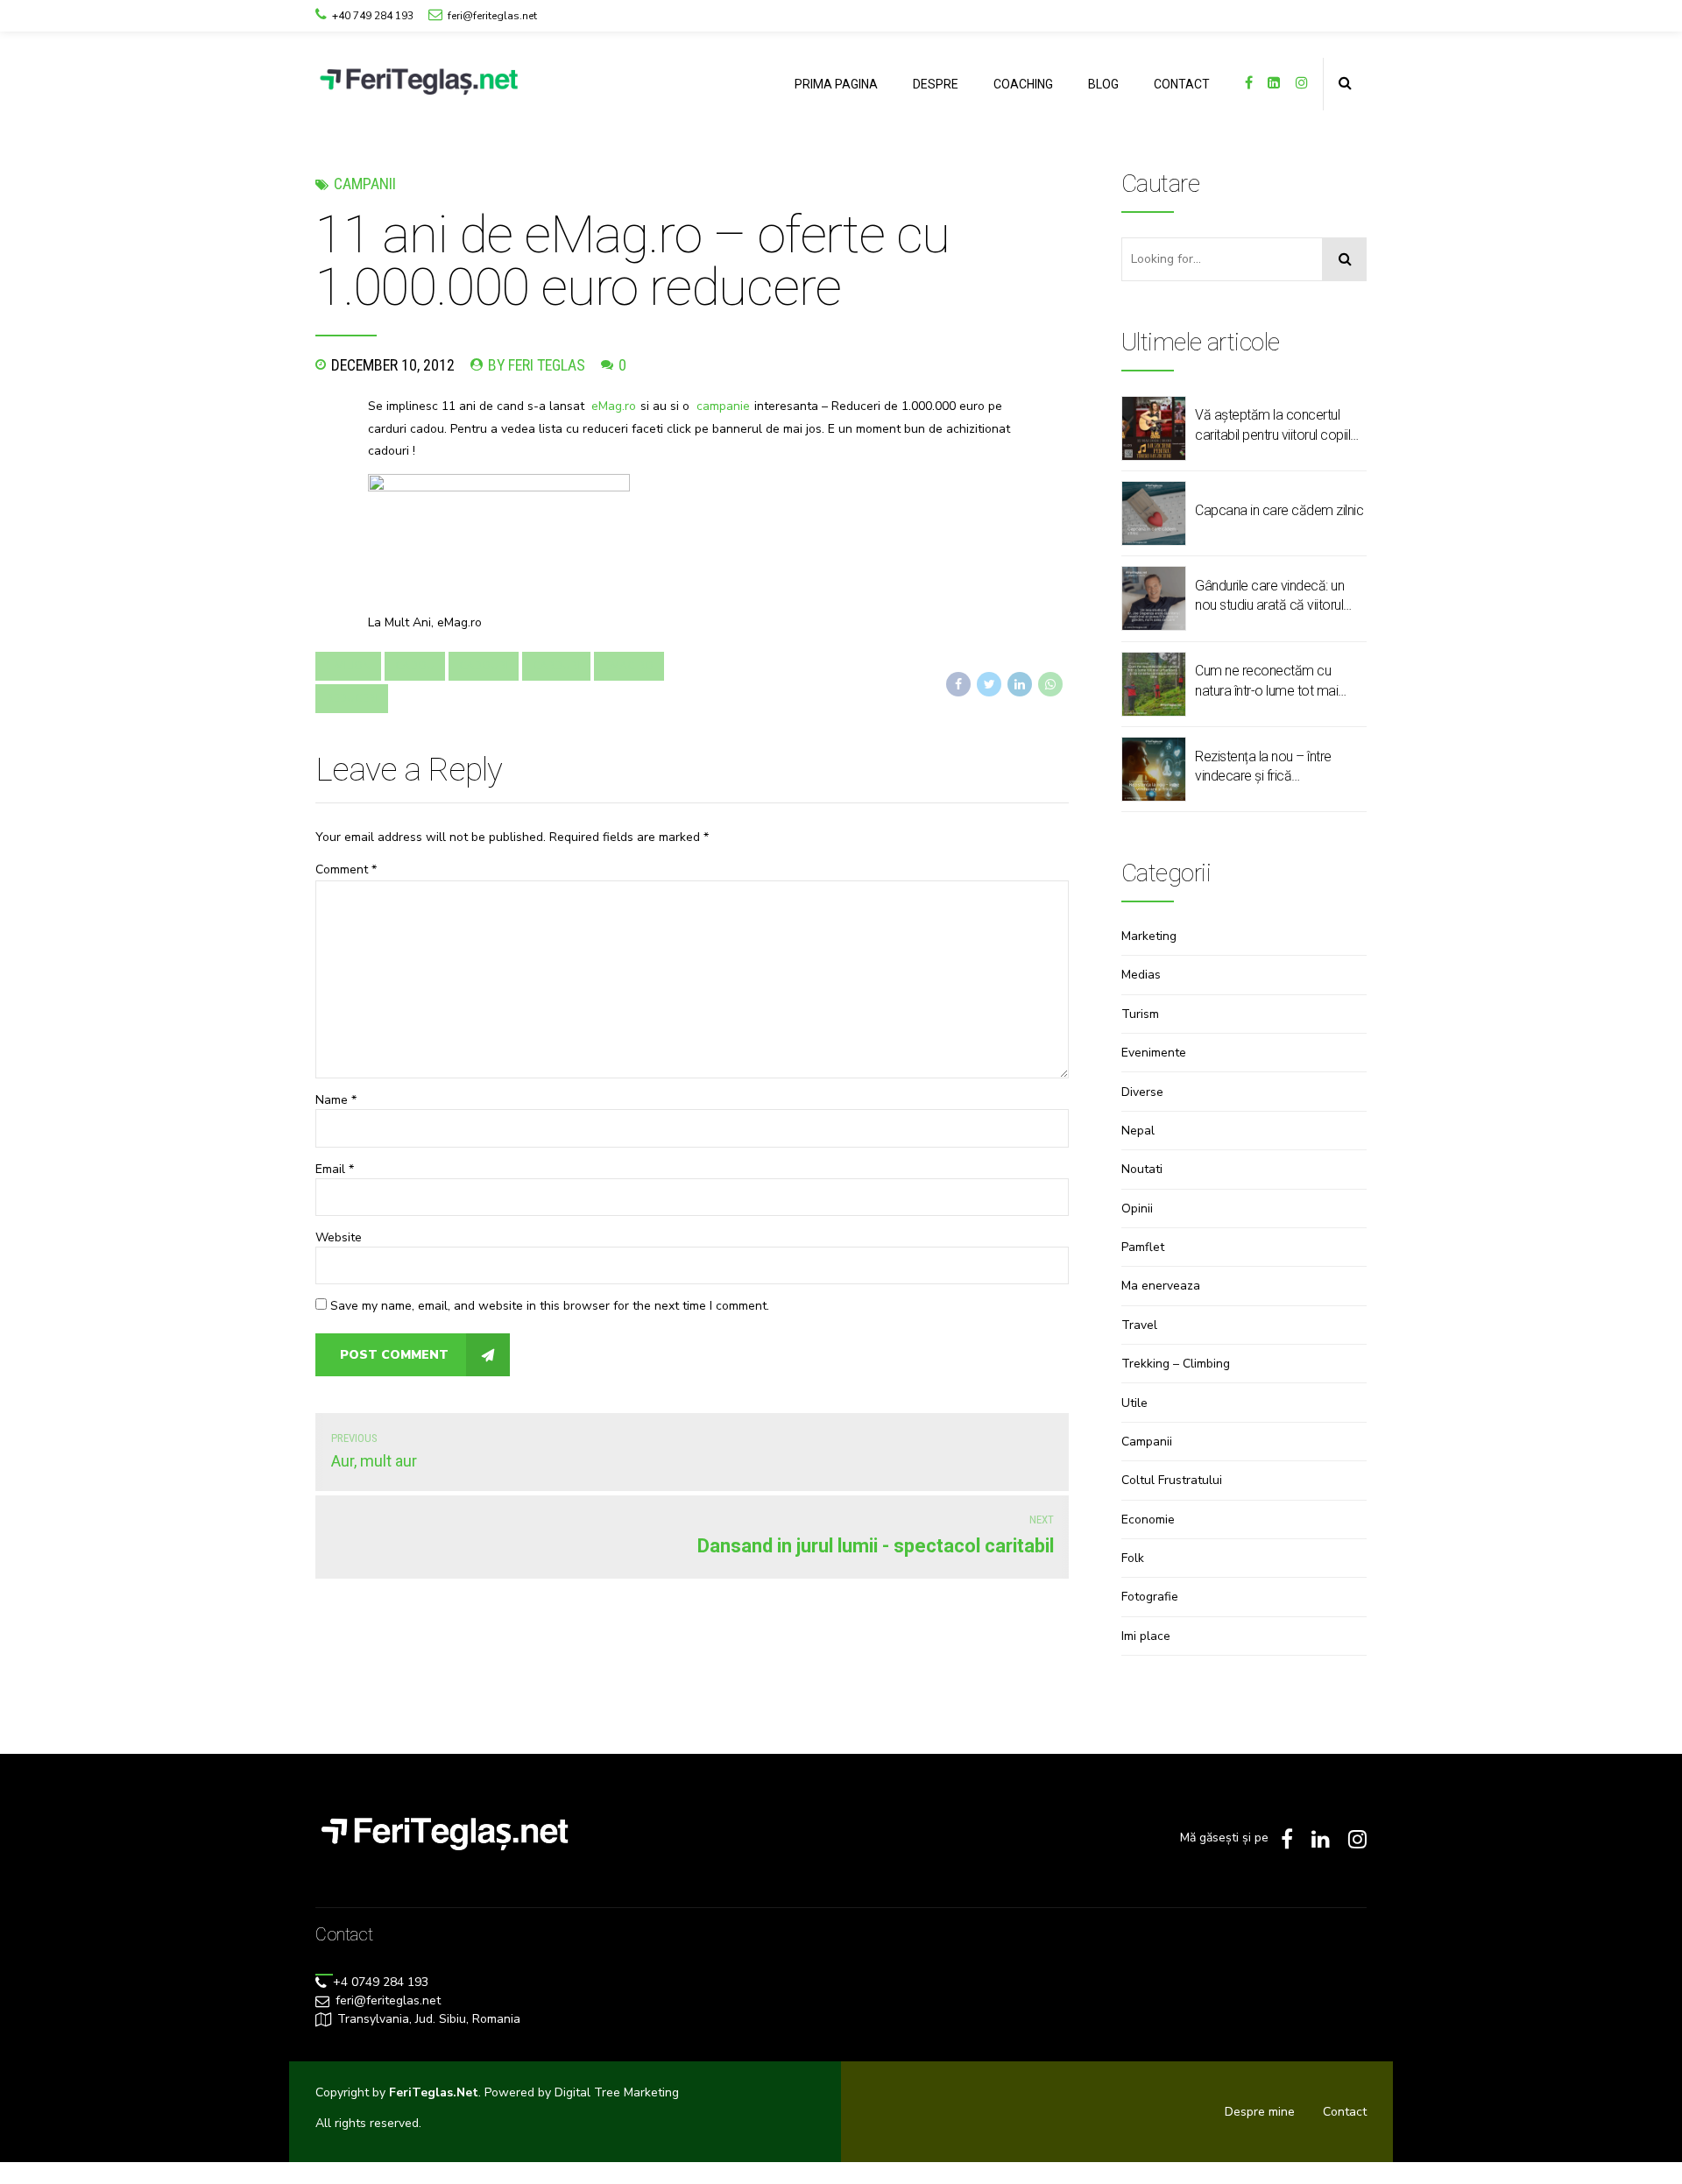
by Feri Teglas (537, 365)
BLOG (1103, 84)
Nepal (1138, 1131)
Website (339, 1237)
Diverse (1142, 1092)
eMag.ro (614, 406)
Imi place (1146, 1636)
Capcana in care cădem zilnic (1279, 510)
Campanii (365, 184)
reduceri (352, 698)
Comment (346, 869)
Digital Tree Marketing (617, 2092)
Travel (1139, 1325)
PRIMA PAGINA (836, 84)
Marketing (1149, 936)
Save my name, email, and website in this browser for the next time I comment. (550, 1306)
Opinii (1137, 1209)
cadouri (484, 666)
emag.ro (629, 666)
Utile (1134, 1403)
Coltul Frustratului (1172, 1480)
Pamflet (1143, 1247)
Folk (1133, 1558)
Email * (335, 1169)
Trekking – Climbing (1176, 1364)
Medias (1141, 975)
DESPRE (936, 84)
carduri (556, 666)
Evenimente (1154, 1053)
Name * (336, 1100)
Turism (1140, 1014)
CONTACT (1182, 84)
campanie (723, 406)
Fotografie (1150, 1597)
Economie (1148, 1520)
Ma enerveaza (1161, 1286)
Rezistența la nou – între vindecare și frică (1263, 766)
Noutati (1142, 1169)
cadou (415, 666)
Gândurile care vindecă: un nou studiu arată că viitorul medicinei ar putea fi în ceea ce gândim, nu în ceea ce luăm (1275, 597)
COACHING (1023, 84)
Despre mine (1260, 2112)
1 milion (348, 666)
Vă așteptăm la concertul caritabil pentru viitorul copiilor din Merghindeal (1279, 426)
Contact (1345, 2112)
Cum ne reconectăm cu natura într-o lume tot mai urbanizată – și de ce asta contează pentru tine (1269, 682)
